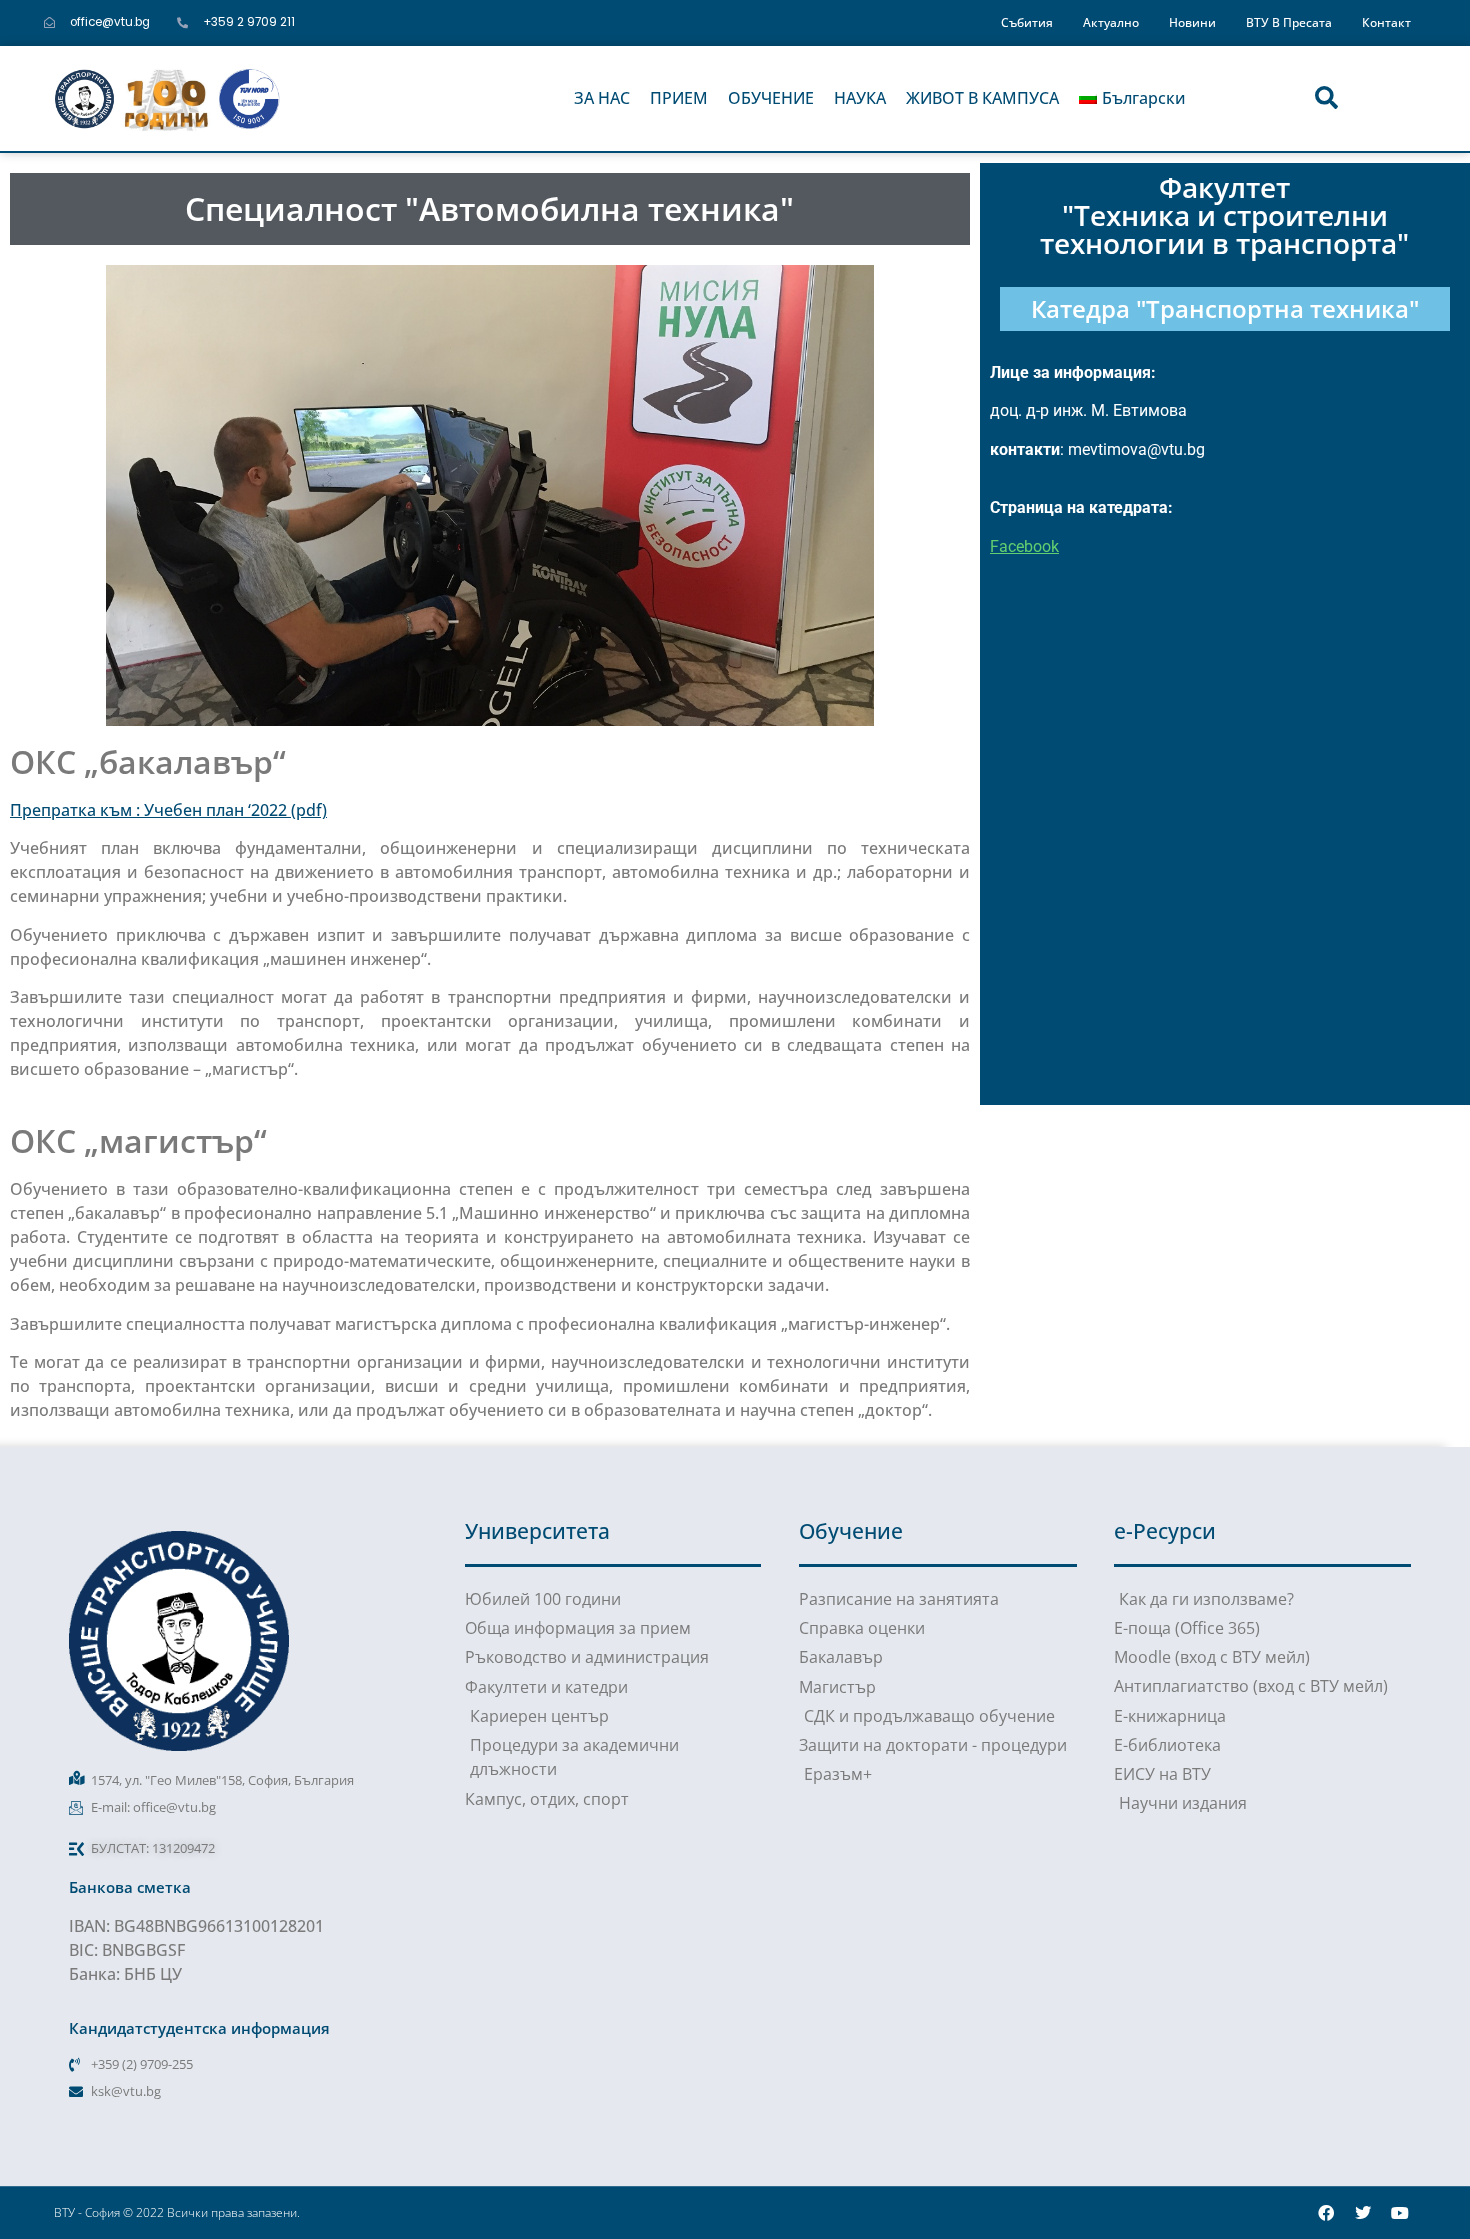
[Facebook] (1326, 2213)
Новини (1192, 22)
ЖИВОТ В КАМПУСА (982, 98)
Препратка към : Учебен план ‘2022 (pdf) (168, 810)
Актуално (1111, 22)
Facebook (1024, 546)
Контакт (1386, 22)
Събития (1027, 22)
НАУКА (860, 98)
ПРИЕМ (679, 98)
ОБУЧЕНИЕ (771, 98)
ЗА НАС (602, 98)
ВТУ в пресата (1289, 22)
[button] (1326, 98)
